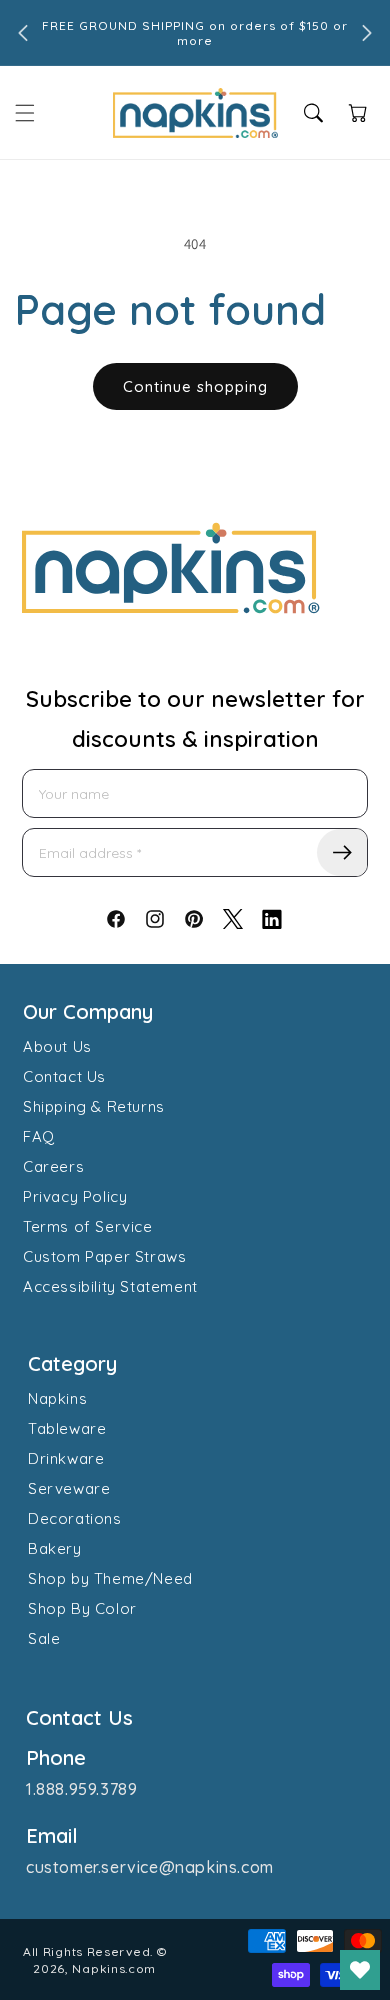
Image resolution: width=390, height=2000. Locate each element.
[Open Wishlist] (360, 1970)
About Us (57, 1046)
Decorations (75, 1518)
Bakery (55, 1548)
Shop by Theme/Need (110, 1578)
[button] (25, 113)
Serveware (69, 1488)
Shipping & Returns (94, 1106)
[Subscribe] (342, 852)
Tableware (67, 1428)
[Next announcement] (367, 33)
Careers (53, 1166)
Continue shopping (195, 386)
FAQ (39, 1136)
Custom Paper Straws (104, 1256)
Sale (44, 1638)
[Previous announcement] (23, 33)
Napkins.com (114, 1968)
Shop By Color (82, 1608)
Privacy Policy (75, 1196)
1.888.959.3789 (81, 1789)
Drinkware (66, 1458)
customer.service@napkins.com (150, 1867)
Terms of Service (88, 1226)
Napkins (57, 1398)
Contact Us (64, 1076)
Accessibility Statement (110, 1286)
